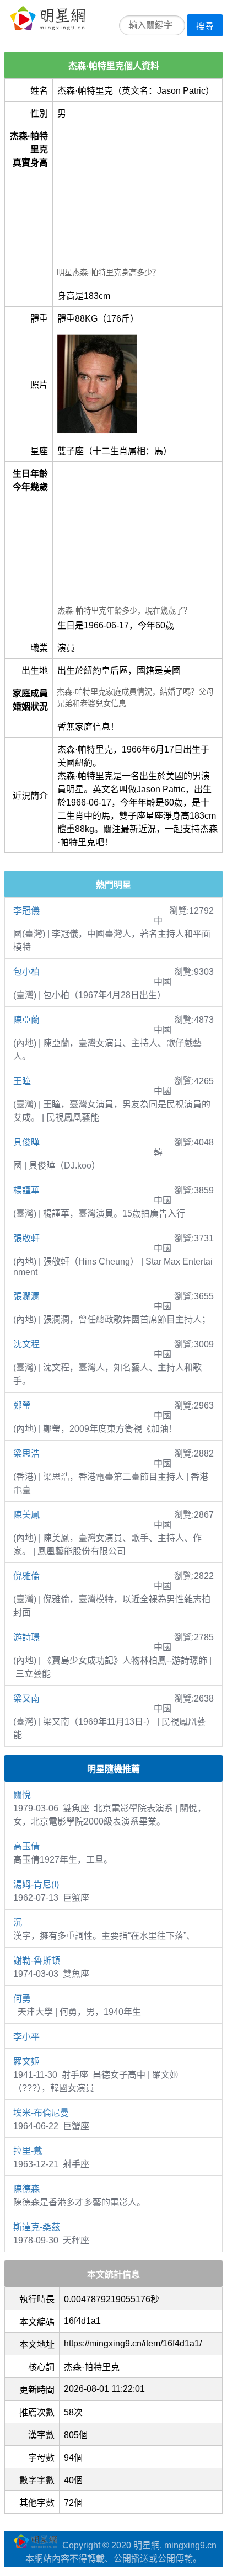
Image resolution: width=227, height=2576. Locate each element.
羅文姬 (26, 2062)
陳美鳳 (26, 1515)
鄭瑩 (22, 1406)
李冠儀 (26, 911)
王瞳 (22, 1081)
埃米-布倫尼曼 (41, 2113)
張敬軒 (26, 1238)
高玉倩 (26, 1846)
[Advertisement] (137, 197)
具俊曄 (26, 1142)
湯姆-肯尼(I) (36, 1884)
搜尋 (205, 26)
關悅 (22, 1795)
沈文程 (26, 1344)
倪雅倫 (26, 1576)
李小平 (26, 2037)
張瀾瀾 (26, 1296)
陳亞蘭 (26, 1020)
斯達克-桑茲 (37, 2227)
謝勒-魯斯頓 (37, 1961)
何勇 (22, 1999)
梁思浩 (26, 1454)
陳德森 (26, 2189)
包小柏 (26, 972)
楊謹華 (26, 1190)
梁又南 (26, 1698)
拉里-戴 (28, 2151)
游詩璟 (26, 1637)
